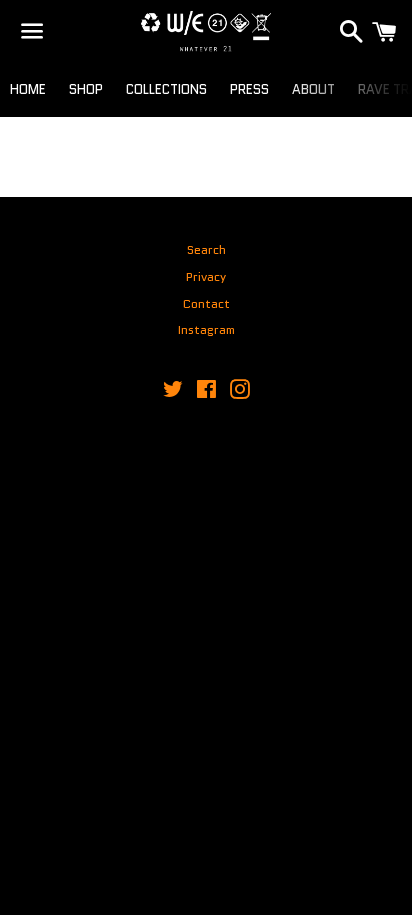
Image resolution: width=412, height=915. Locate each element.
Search (206, 249)
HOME (28, 89)
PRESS (249, 89)
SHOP (86, 89)
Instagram (206, 329)
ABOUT (313, 89)
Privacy (206, 276)
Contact (206, 303)
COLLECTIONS (166, 89)
